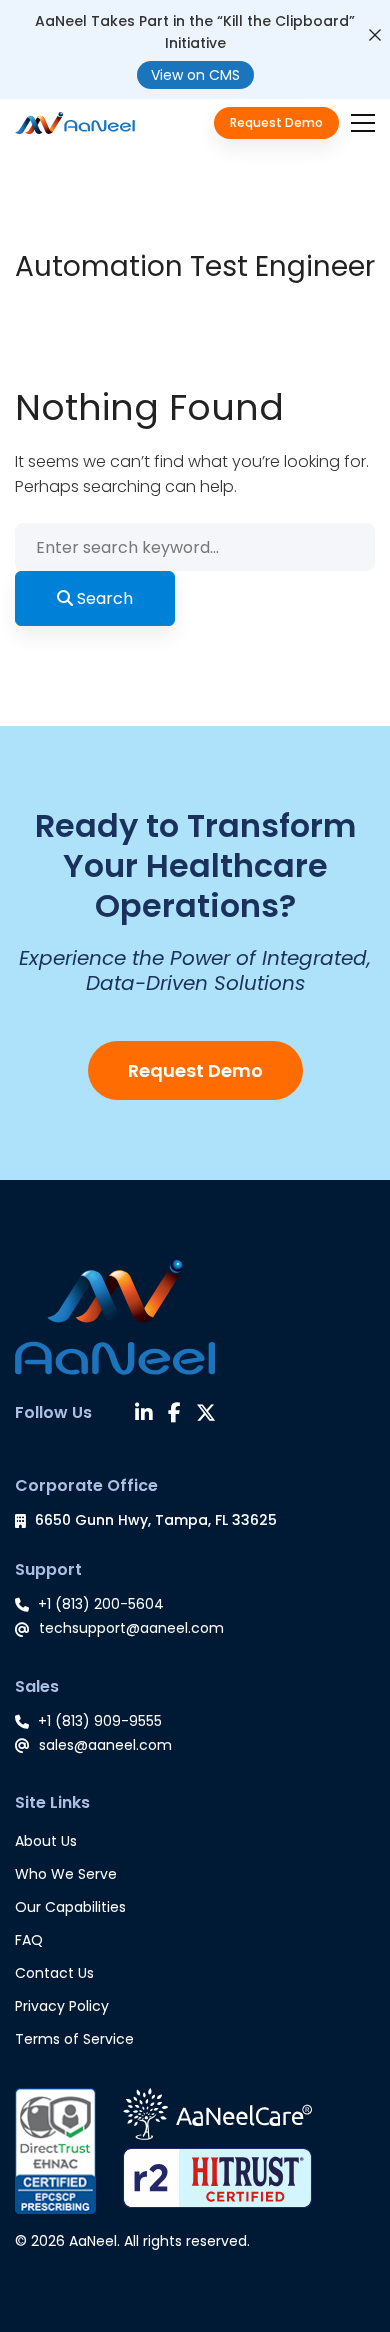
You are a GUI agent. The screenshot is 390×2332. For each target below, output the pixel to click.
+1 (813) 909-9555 (100, 1721)
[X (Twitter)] (206, 1415)
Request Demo (195, 1070)
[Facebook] (174, 1415)
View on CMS (195, 75)
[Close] (375, 35)
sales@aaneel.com (105, 1745)
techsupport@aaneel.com (131, 1628)
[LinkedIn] (144, 1415)
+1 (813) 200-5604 (101, 1604)
